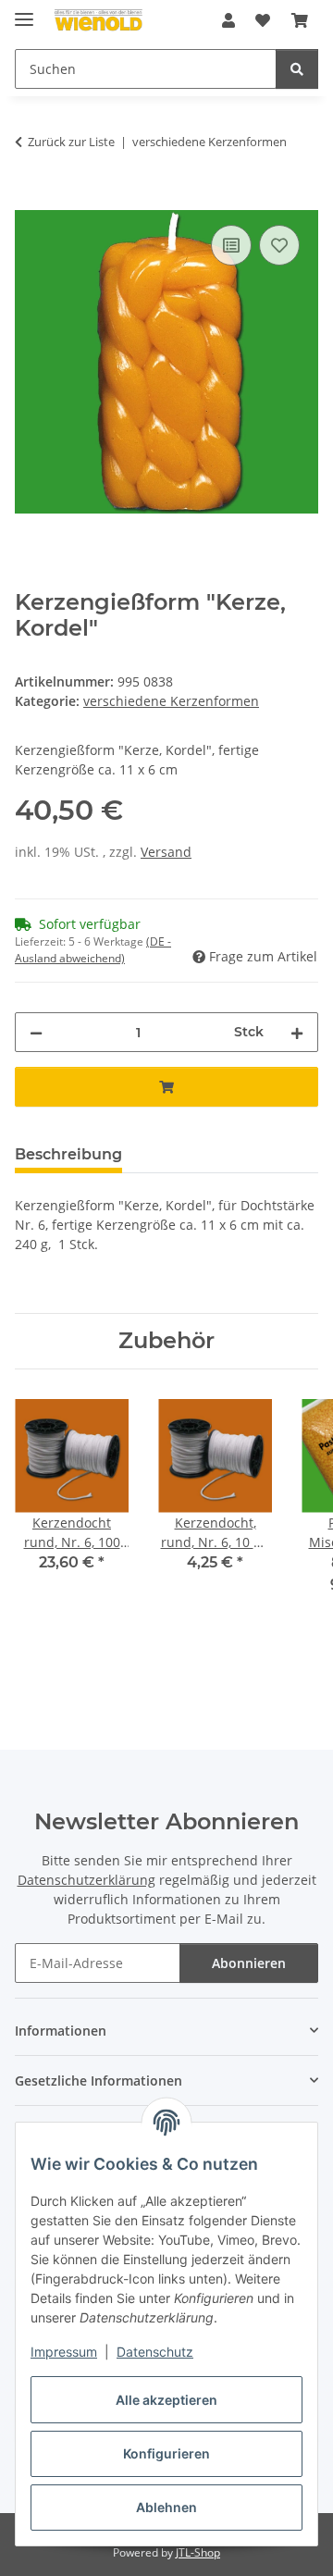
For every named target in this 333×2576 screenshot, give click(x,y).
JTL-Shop (198, 2552)
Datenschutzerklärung (86, 1880)
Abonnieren (249, 1963)
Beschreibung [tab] (68, 1154)
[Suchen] (297, 69)
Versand (166, 852)
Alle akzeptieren (166, 2400)
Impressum (64, 2352)
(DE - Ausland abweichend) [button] (93, 950)
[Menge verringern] (36, 1032)
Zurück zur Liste (71, 142)
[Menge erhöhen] (297, 1032)
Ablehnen (166, 2507)
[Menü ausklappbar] (24, 12)
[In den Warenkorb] (30, 200)
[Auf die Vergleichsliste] (231, 245)
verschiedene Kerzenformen (171, 701)
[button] (228, 20)
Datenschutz (155, 2352)
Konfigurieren (166, 2453)
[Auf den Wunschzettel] (279, 245)
